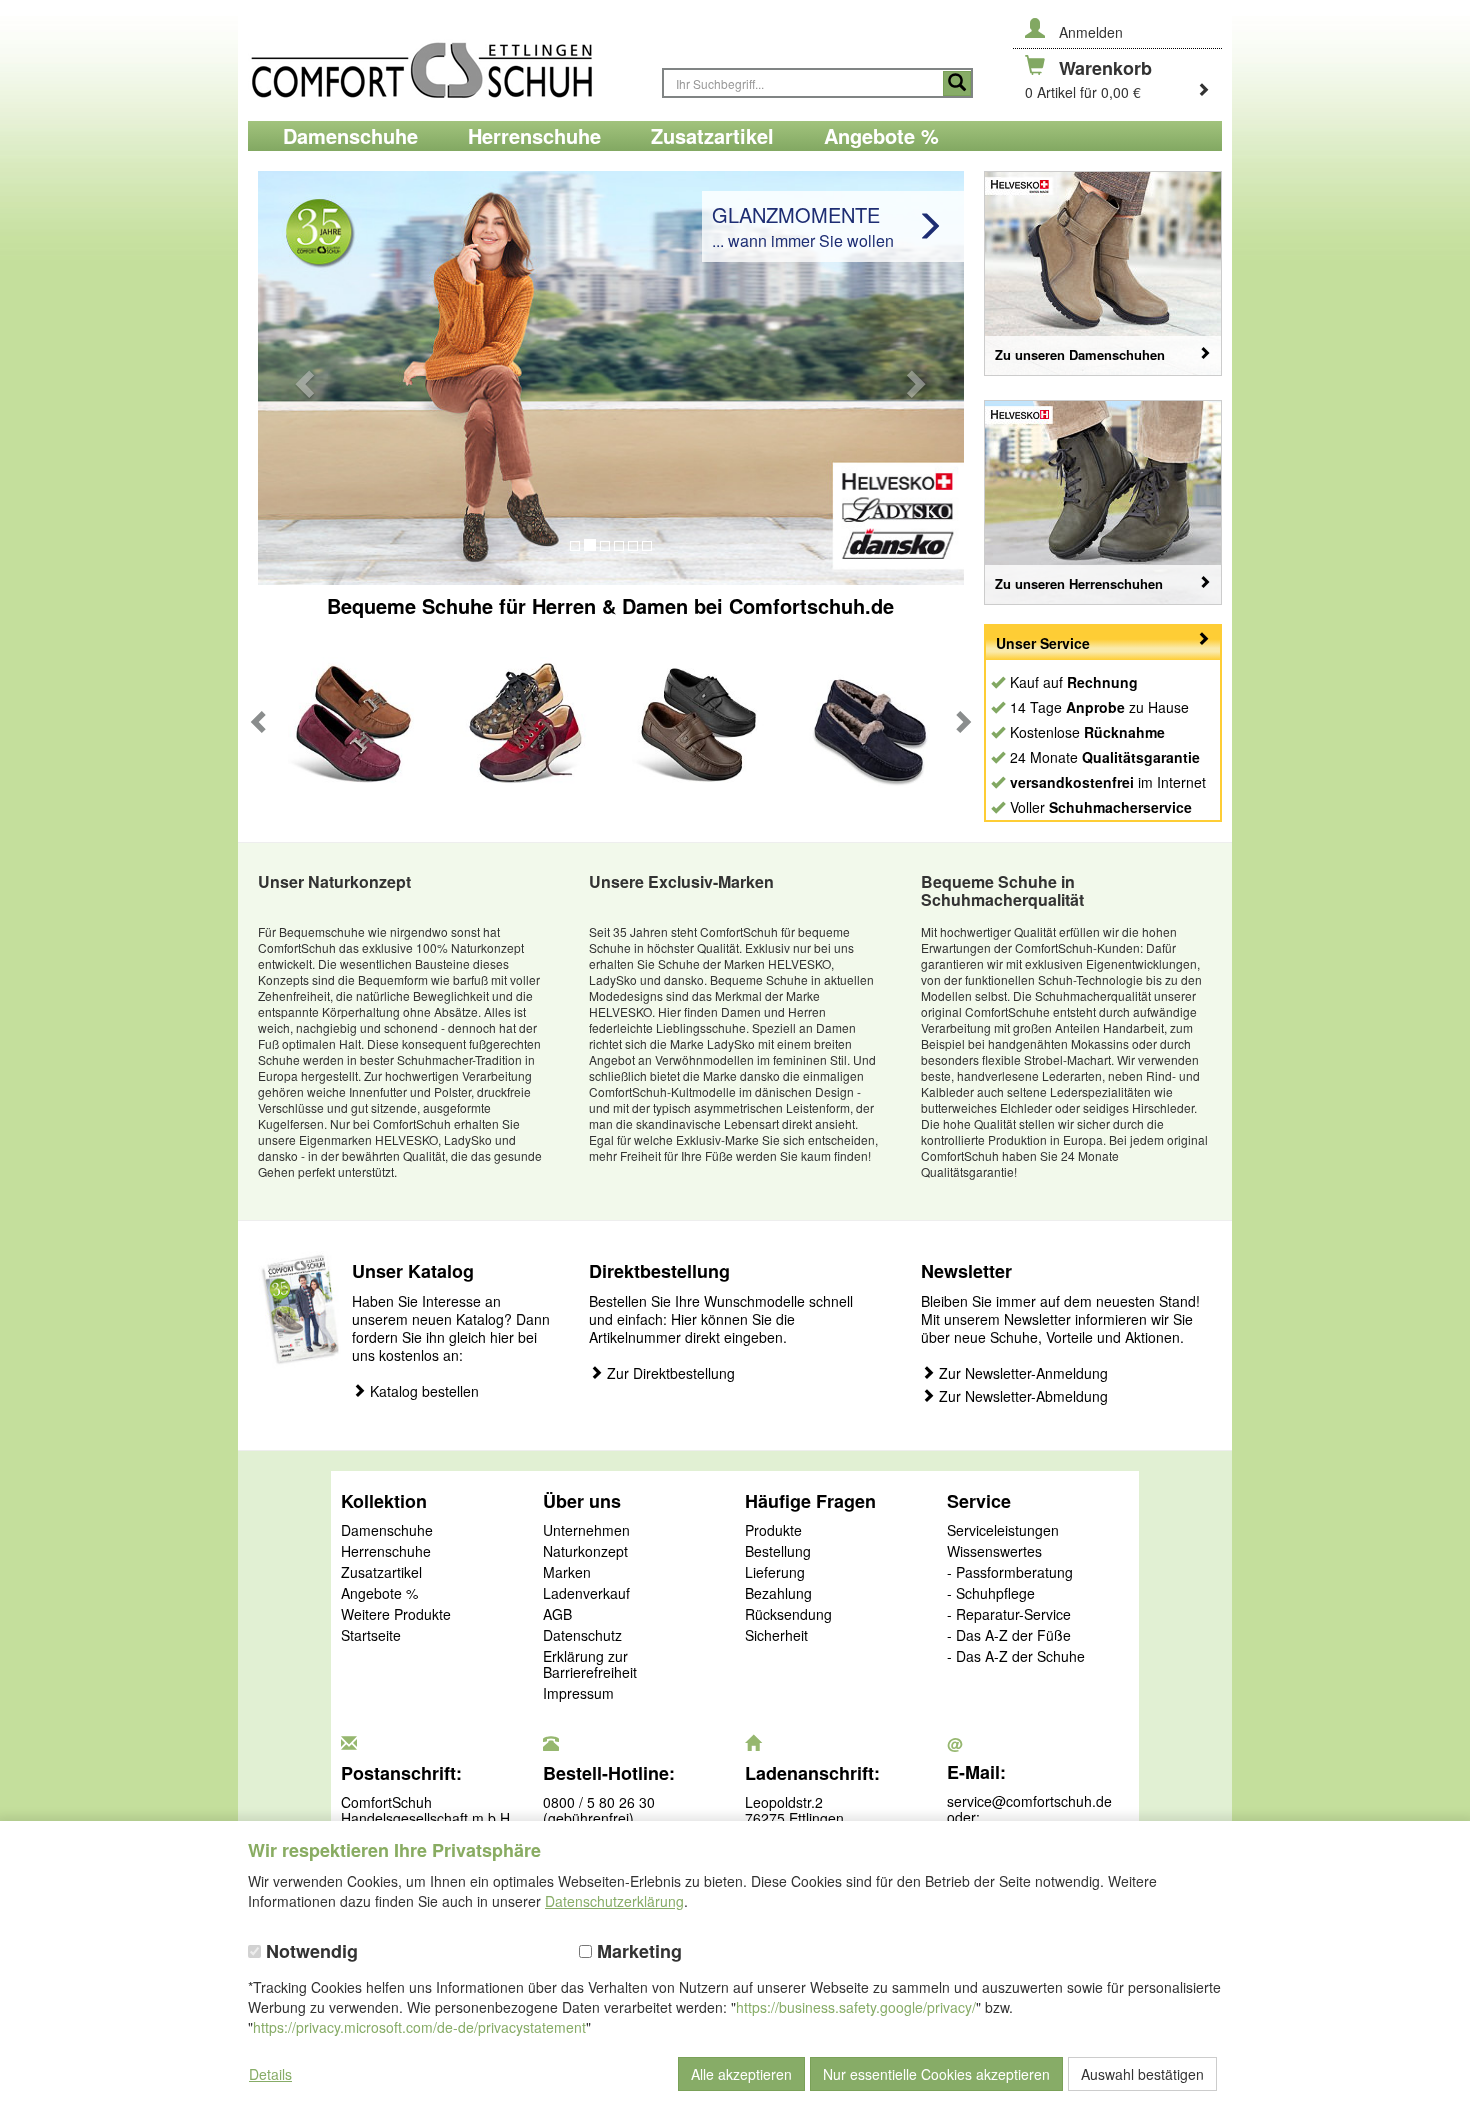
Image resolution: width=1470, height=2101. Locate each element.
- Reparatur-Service (1009, 1615)
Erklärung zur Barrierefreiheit (590, 1665)
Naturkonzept (585, 1552)
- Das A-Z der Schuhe (1016, 1657)
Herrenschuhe (386, 1552)
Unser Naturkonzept (334, 881)
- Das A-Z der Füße (1009, 1636)
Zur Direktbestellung (669, 1373)
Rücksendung (788, 1615)
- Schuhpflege (991, 1594)
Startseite (371, 1636)
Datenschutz (582, 1636)
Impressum (578, 1694)
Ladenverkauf (586, 1594)
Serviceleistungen (1003, 1531)
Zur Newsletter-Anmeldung (1021, 1373)
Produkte (773, 1531)
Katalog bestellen (422, 1391)
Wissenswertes (994, 1552)
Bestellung (778, 1552)
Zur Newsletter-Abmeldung (1021, 1396)
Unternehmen (586, 1531)
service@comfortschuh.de (1029, 1801)
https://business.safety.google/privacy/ (856, 2007)
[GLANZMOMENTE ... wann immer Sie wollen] (611, 376)
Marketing (637, 1951)
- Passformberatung (1010, 1573)
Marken (567, 1573)
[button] (302, 378)
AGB (557, 1615)
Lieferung (775, 1573)
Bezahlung (778, 1594)
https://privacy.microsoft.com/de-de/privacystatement (419, 2027)
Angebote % (379, 1594)
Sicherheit (776, 1636)
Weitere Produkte (396, 1615)
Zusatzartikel (381, 1573)
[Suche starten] (957, 83)
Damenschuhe (387, 1531)
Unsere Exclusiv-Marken (681, 881)
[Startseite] (445, 60)
